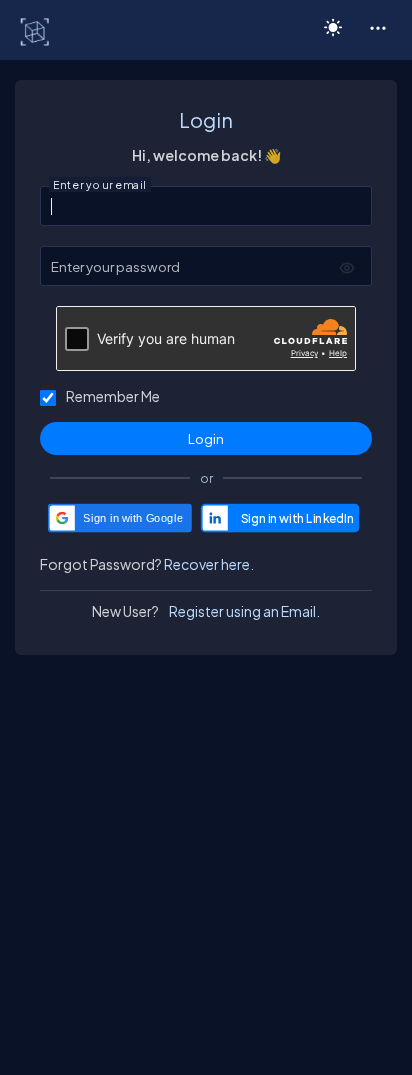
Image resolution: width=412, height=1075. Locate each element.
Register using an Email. (244, 611)
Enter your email (100, 185)
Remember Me (113, 396)
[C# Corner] (36, 31)
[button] (377, 27)
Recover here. (209, 564)
